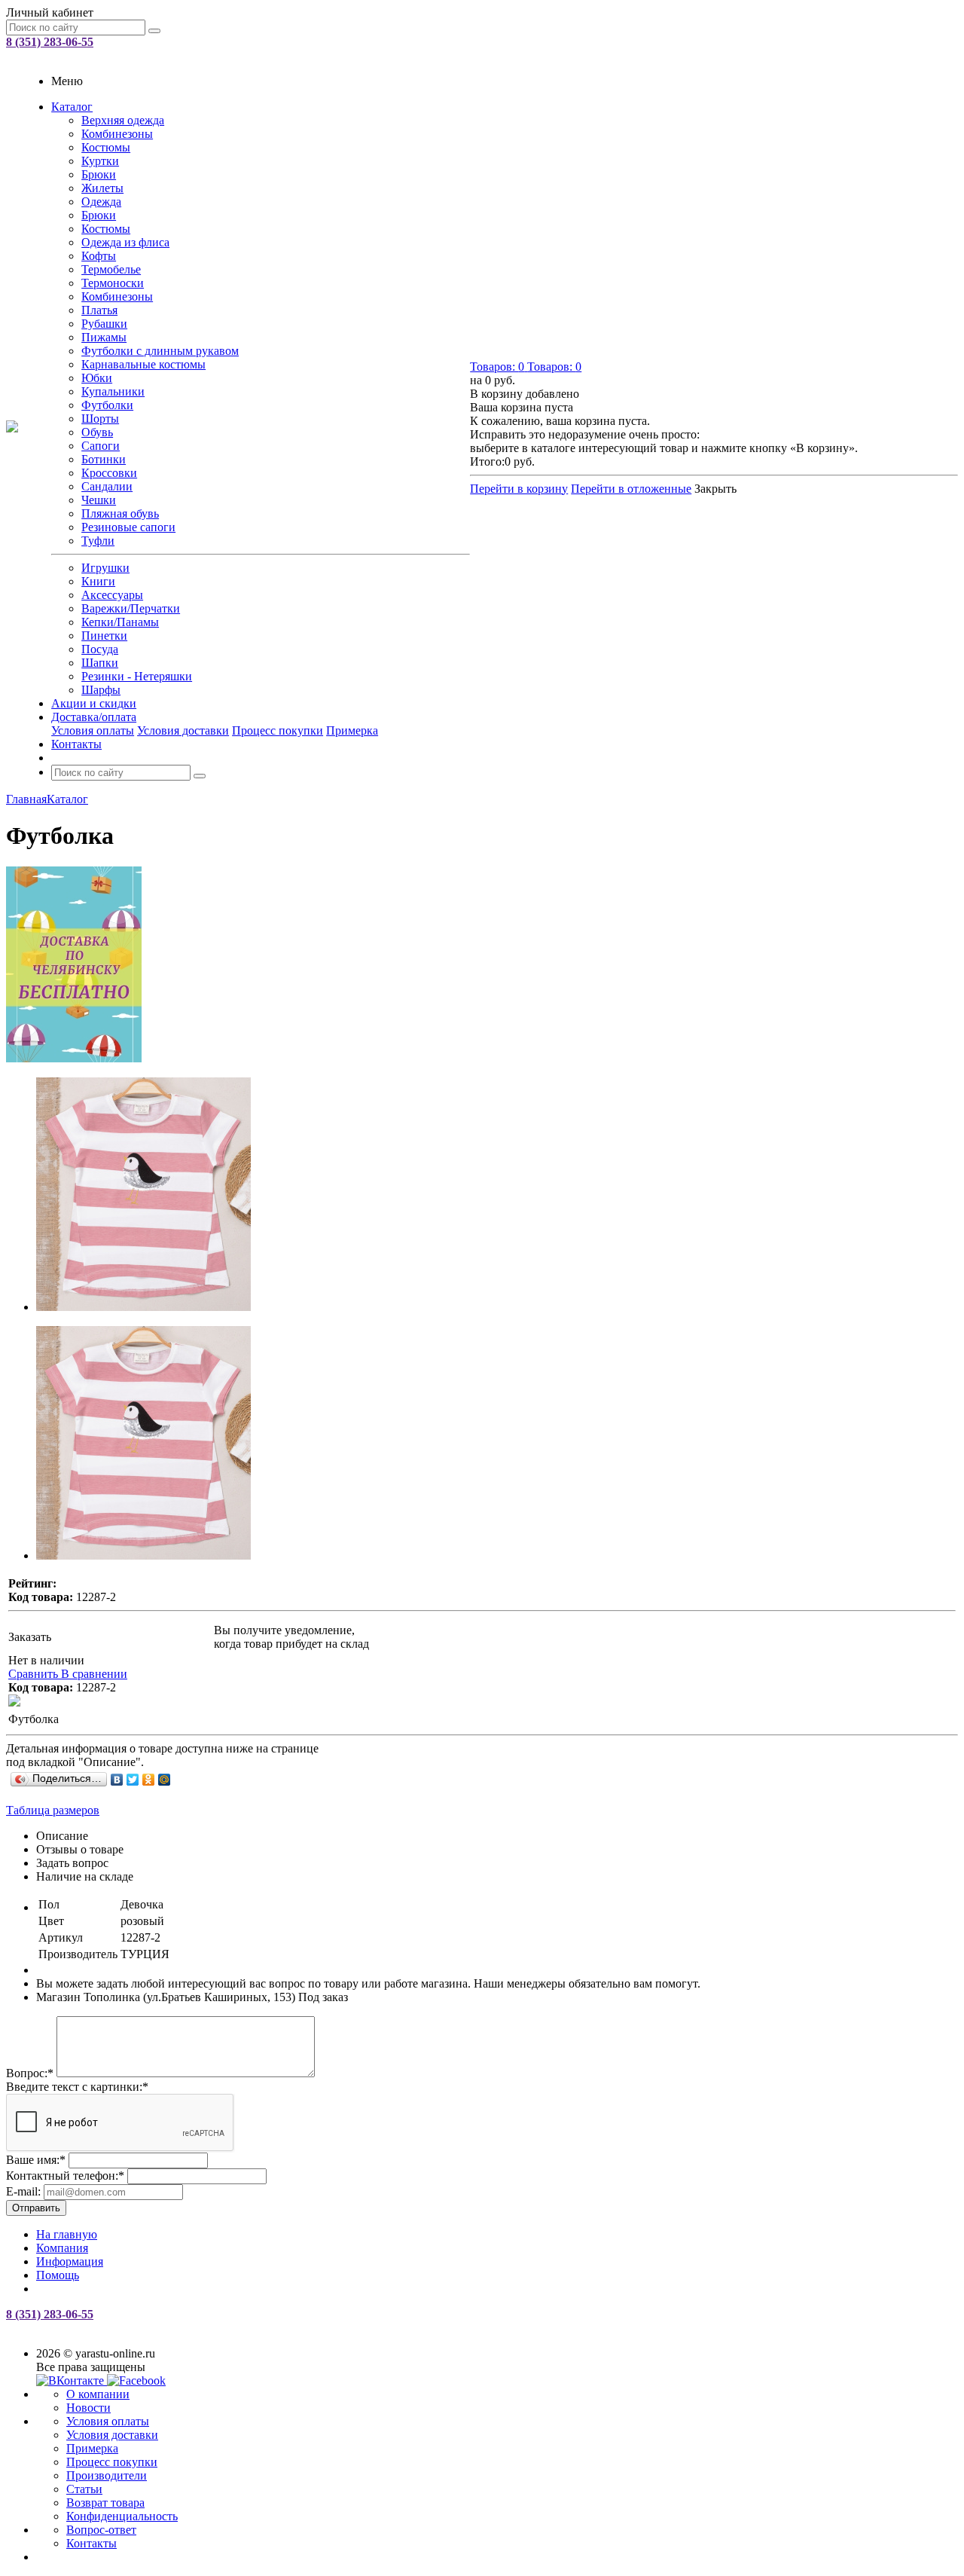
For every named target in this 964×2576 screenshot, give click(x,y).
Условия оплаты (93, 730)
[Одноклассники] (149, 1780)
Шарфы (101, 690)
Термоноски (113, 283)
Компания (62, 2248)
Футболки (107, 405)
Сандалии (107, 486)
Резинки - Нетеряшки (137, 676)
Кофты (99, 256)
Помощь (58, 2275)
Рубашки (104, 324)
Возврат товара (105, 2503)
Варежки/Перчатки (131, 608)
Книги (98, 581)
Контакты (76, 744)
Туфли (98, 541)
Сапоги (101, 446)
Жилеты (102, 188)
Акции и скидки (94, 703)
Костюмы (106, 147)
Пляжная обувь (120, 513)
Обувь (97, 432)
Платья (99, 310)
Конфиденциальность (122, 2516)
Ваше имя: (36, 2160)
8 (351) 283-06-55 (50, 42)
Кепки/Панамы (120, 622)
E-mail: (23, 2191)
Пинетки (104, 636)
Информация (70, 2261)
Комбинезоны (117, 134)
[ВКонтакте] (117, 1780)
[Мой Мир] (165, 1780)
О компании (98, 2394)
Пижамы (104, 337)
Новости (88, 2408)
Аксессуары (112, 595)
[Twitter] (133, 1780)
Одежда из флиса (125, 242)
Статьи (84, 2489)
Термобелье (111, 269)
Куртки (100, 161)
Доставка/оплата (94, 717)
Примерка (352, 730)
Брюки (99, 174)
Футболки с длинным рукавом (160, 351)
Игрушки (105, 568)
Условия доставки (183, 730)
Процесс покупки (278, 730)
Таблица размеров (53, 1810)
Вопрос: (30, 2073)
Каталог (72, 107)
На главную (67, 2234)
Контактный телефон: (65, 2176)
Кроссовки (109, 473)
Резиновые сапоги (128, 527)
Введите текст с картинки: (77, 2087)
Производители (107, 2475)
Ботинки (104, 459)
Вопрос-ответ (101, 2530)
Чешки (99, 500)
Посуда (100, 649)
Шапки (100, 663)
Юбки (97, 378)
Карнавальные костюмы (143, 364)
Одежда (101, 202)
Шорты (100, 419)
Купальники (113, 391)
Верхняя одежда (123, 120)
